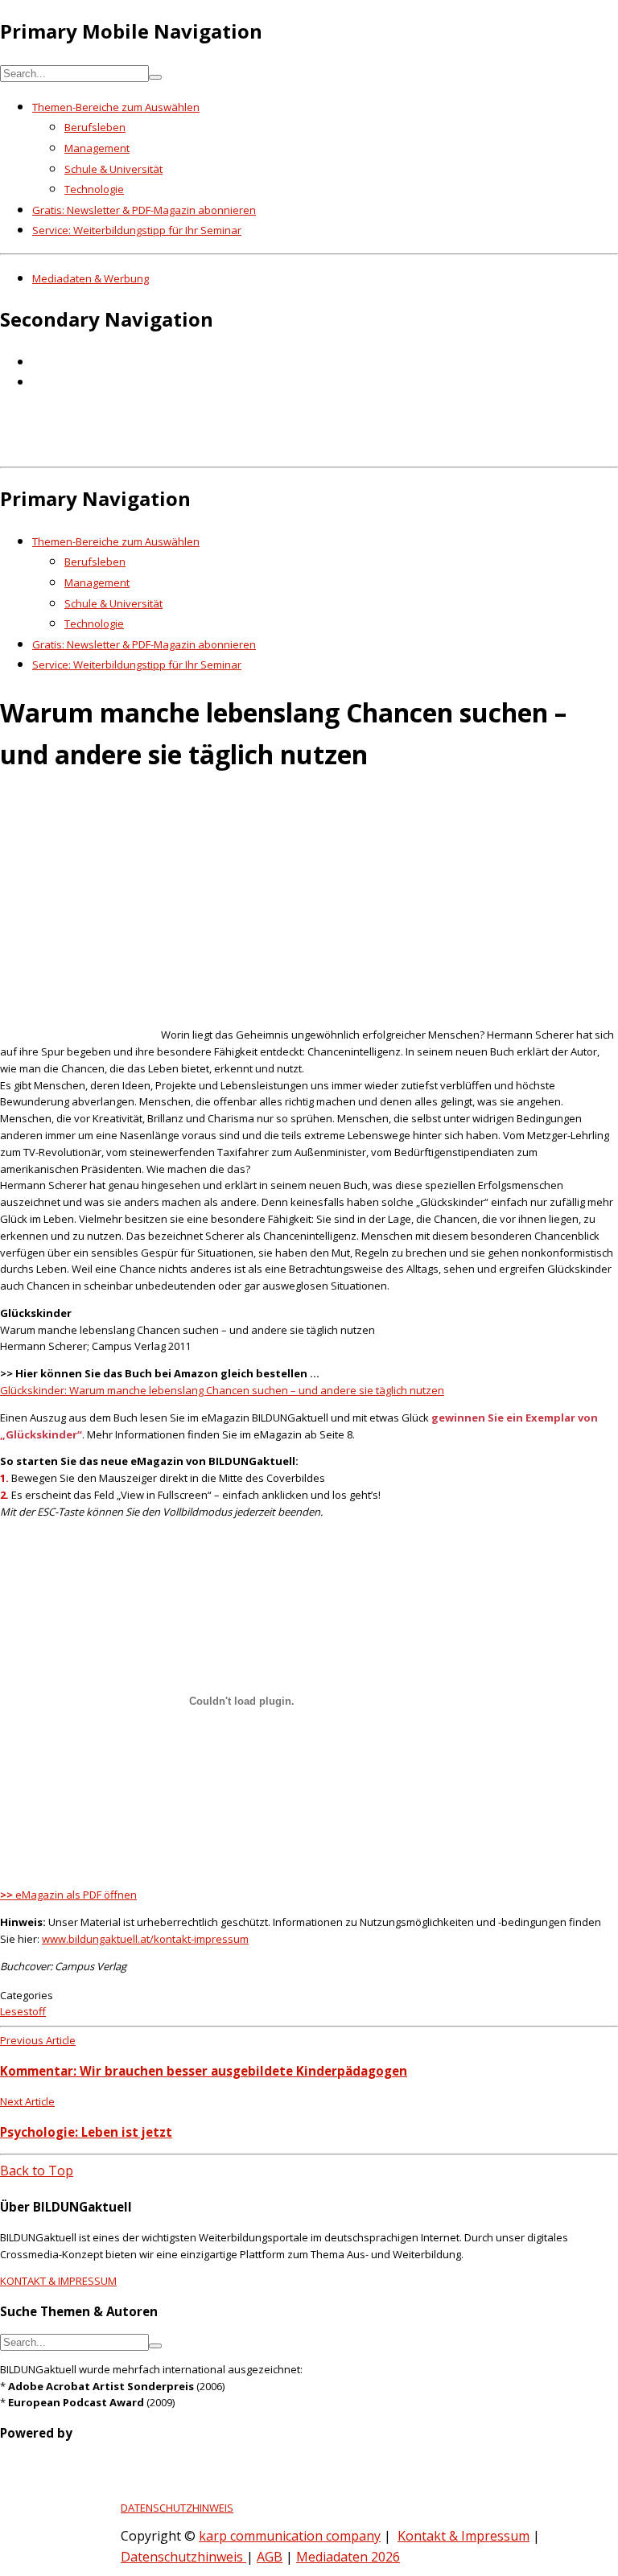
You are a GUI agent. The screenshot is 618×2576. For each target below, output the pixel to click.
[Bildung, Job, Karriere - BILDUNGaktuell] (261, 449)
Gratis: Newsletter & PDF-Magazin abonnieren (144, 210)
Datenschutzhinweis (183, 2557)
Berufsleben (95, 127)
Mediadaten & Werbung (91, 278)
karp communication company (290, 2536)
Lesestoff (23, 2011)
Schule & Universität (113, 169)
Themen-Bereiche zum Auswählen (116, 107)
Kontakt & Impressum (463, 2536)
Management (97, 148)
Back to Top (37, 2171)
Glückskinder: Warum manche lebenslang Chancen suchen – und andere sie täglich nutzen (222, 1390)
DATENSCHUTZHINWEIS (177, 2508)
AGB (270, 2557)
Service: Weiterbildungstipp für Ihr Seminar (137, 230)
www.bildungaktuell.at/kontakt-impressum (145, 1939)
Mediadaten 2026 (348, 2557)
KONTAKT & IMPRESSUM (58, 2281)
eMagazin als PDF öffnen (68, 1895)
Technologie (94, 189)
